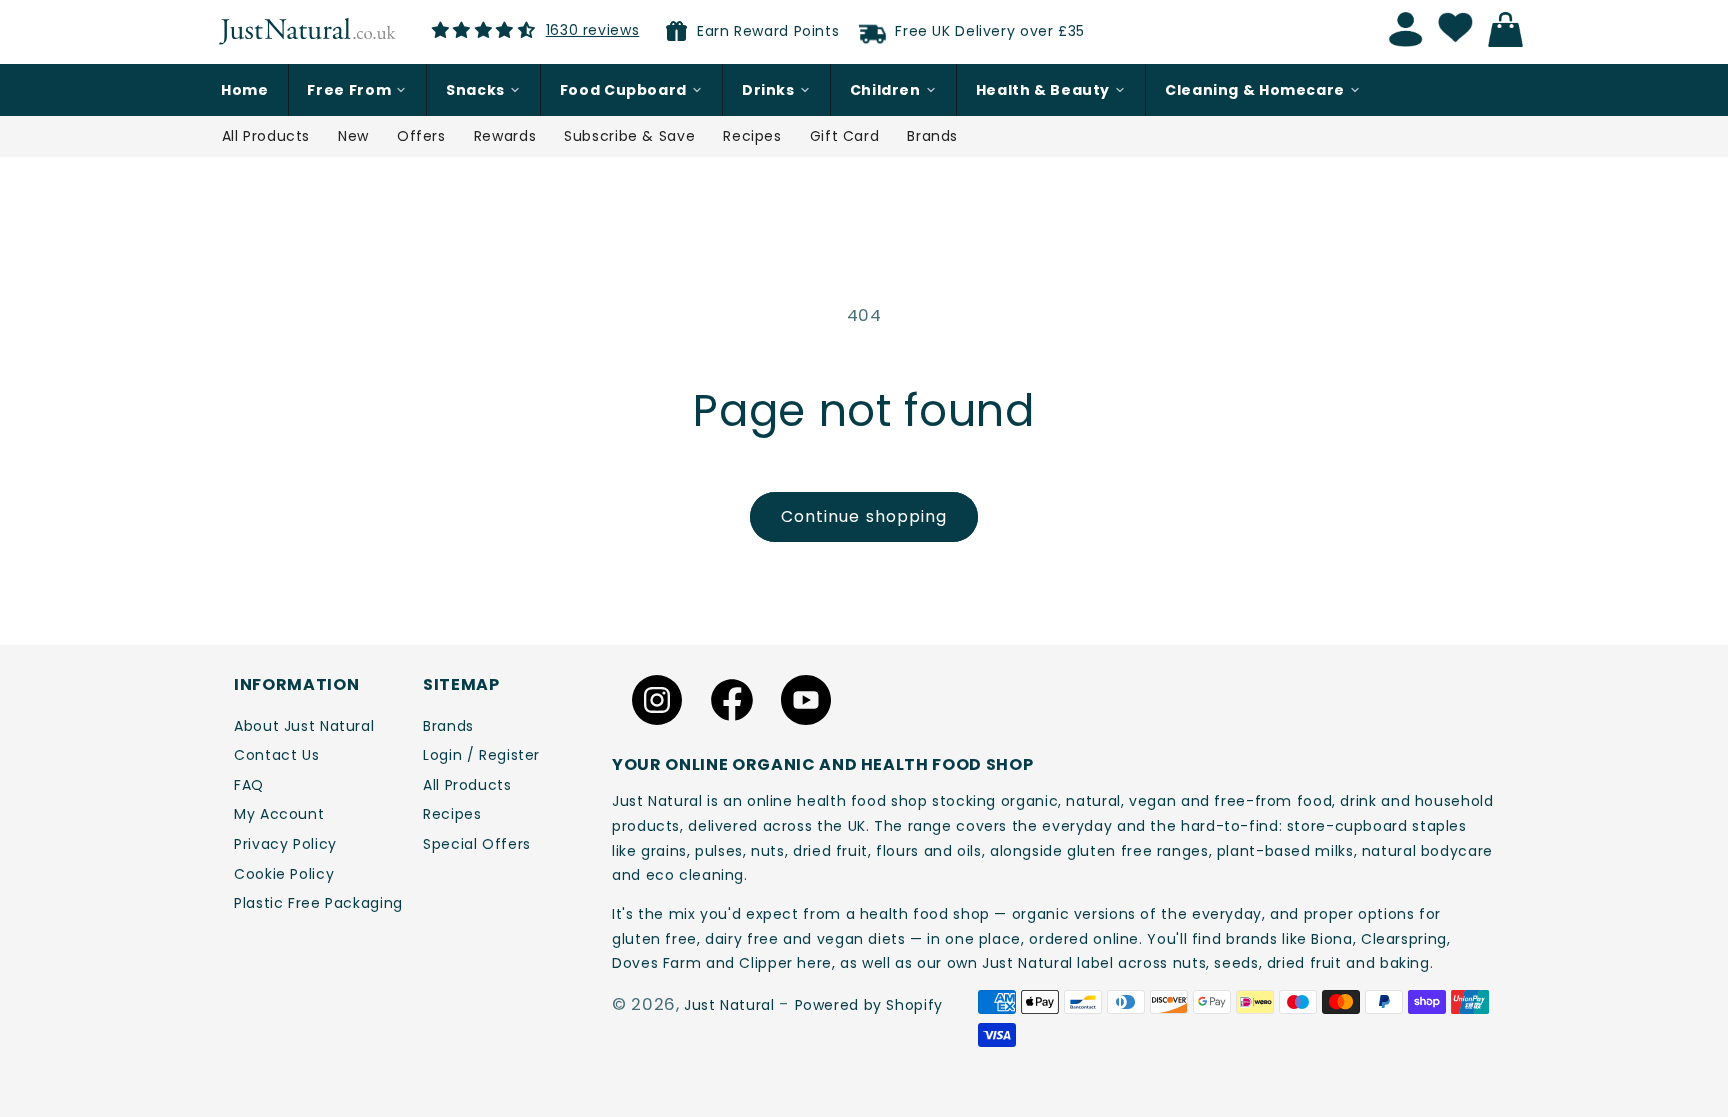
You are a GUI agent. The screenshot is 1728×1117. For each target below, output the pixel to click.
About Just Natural (304, 726)
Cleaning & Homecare (1255, 90)
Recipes (752, 136)
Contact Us (276, 755)
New (353, 136)
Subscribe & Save (629, 136)
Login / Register (481, 755)
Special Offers (477, 844)
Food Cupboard (623, 90)
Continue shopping (864, 516)
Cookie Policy (284, 874)
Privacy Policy (285, 844)
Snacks (475, 90)
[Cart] (1511, 30)
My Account (279, 814)
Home (245, 90)
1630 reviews (593, 30)
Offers (421, 136)
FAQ (249, 785)
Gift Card (845, 136)
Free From (349, 90)
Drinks (768, 90)
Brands (932, 136)
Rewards (505, 136)
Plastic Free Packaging (318, 903)
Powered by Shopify (869, 1005)
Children (885, 90)
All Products (266, 136)
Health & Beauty (1043, 90)
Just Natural (729, 1005)
